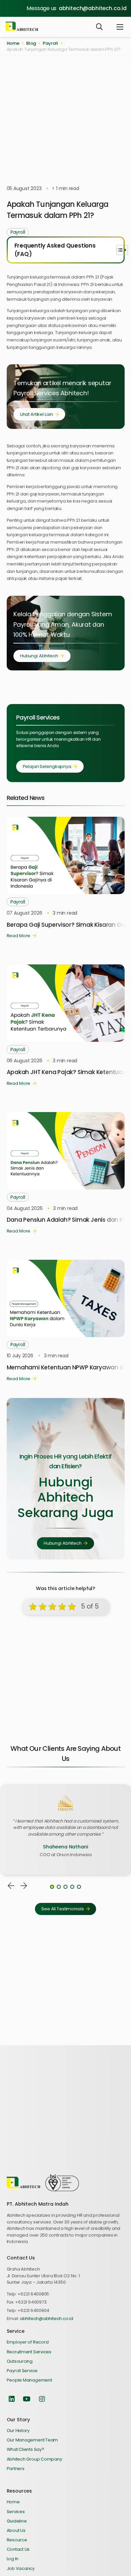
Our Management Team (32, 2440)
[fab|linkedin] (12, 2399)
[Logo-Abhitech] (22, 27)
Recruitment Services (29, 2352)
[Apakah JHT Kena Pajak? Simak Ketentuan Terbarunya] (66, 968)
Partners (16, 2469)
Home (13, 2502)
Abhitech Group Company (34, 2459)
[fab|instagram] (42, 2399)
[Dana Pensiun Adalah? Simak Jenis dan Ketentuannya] (66, 1115)
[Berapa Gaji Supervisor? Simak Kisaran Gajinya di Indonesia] (66, 820)
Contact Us (18, 2549)
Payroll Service (22, 2371)
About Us (16, 2530)
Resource (17, 2540)
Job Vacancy (21, 2568)
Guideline (17, 2521)
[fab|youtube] (27, 2399)
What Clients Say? (26, 2449)
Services (16, 2512)
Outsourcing (20, 2361)
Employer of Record (28, 2342)
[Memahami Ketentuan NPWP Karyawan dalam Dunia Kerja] (66, 1263)
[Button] (11, 1886)
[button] (99, 27)
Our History (18, 2431)
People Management (29, 2380)
